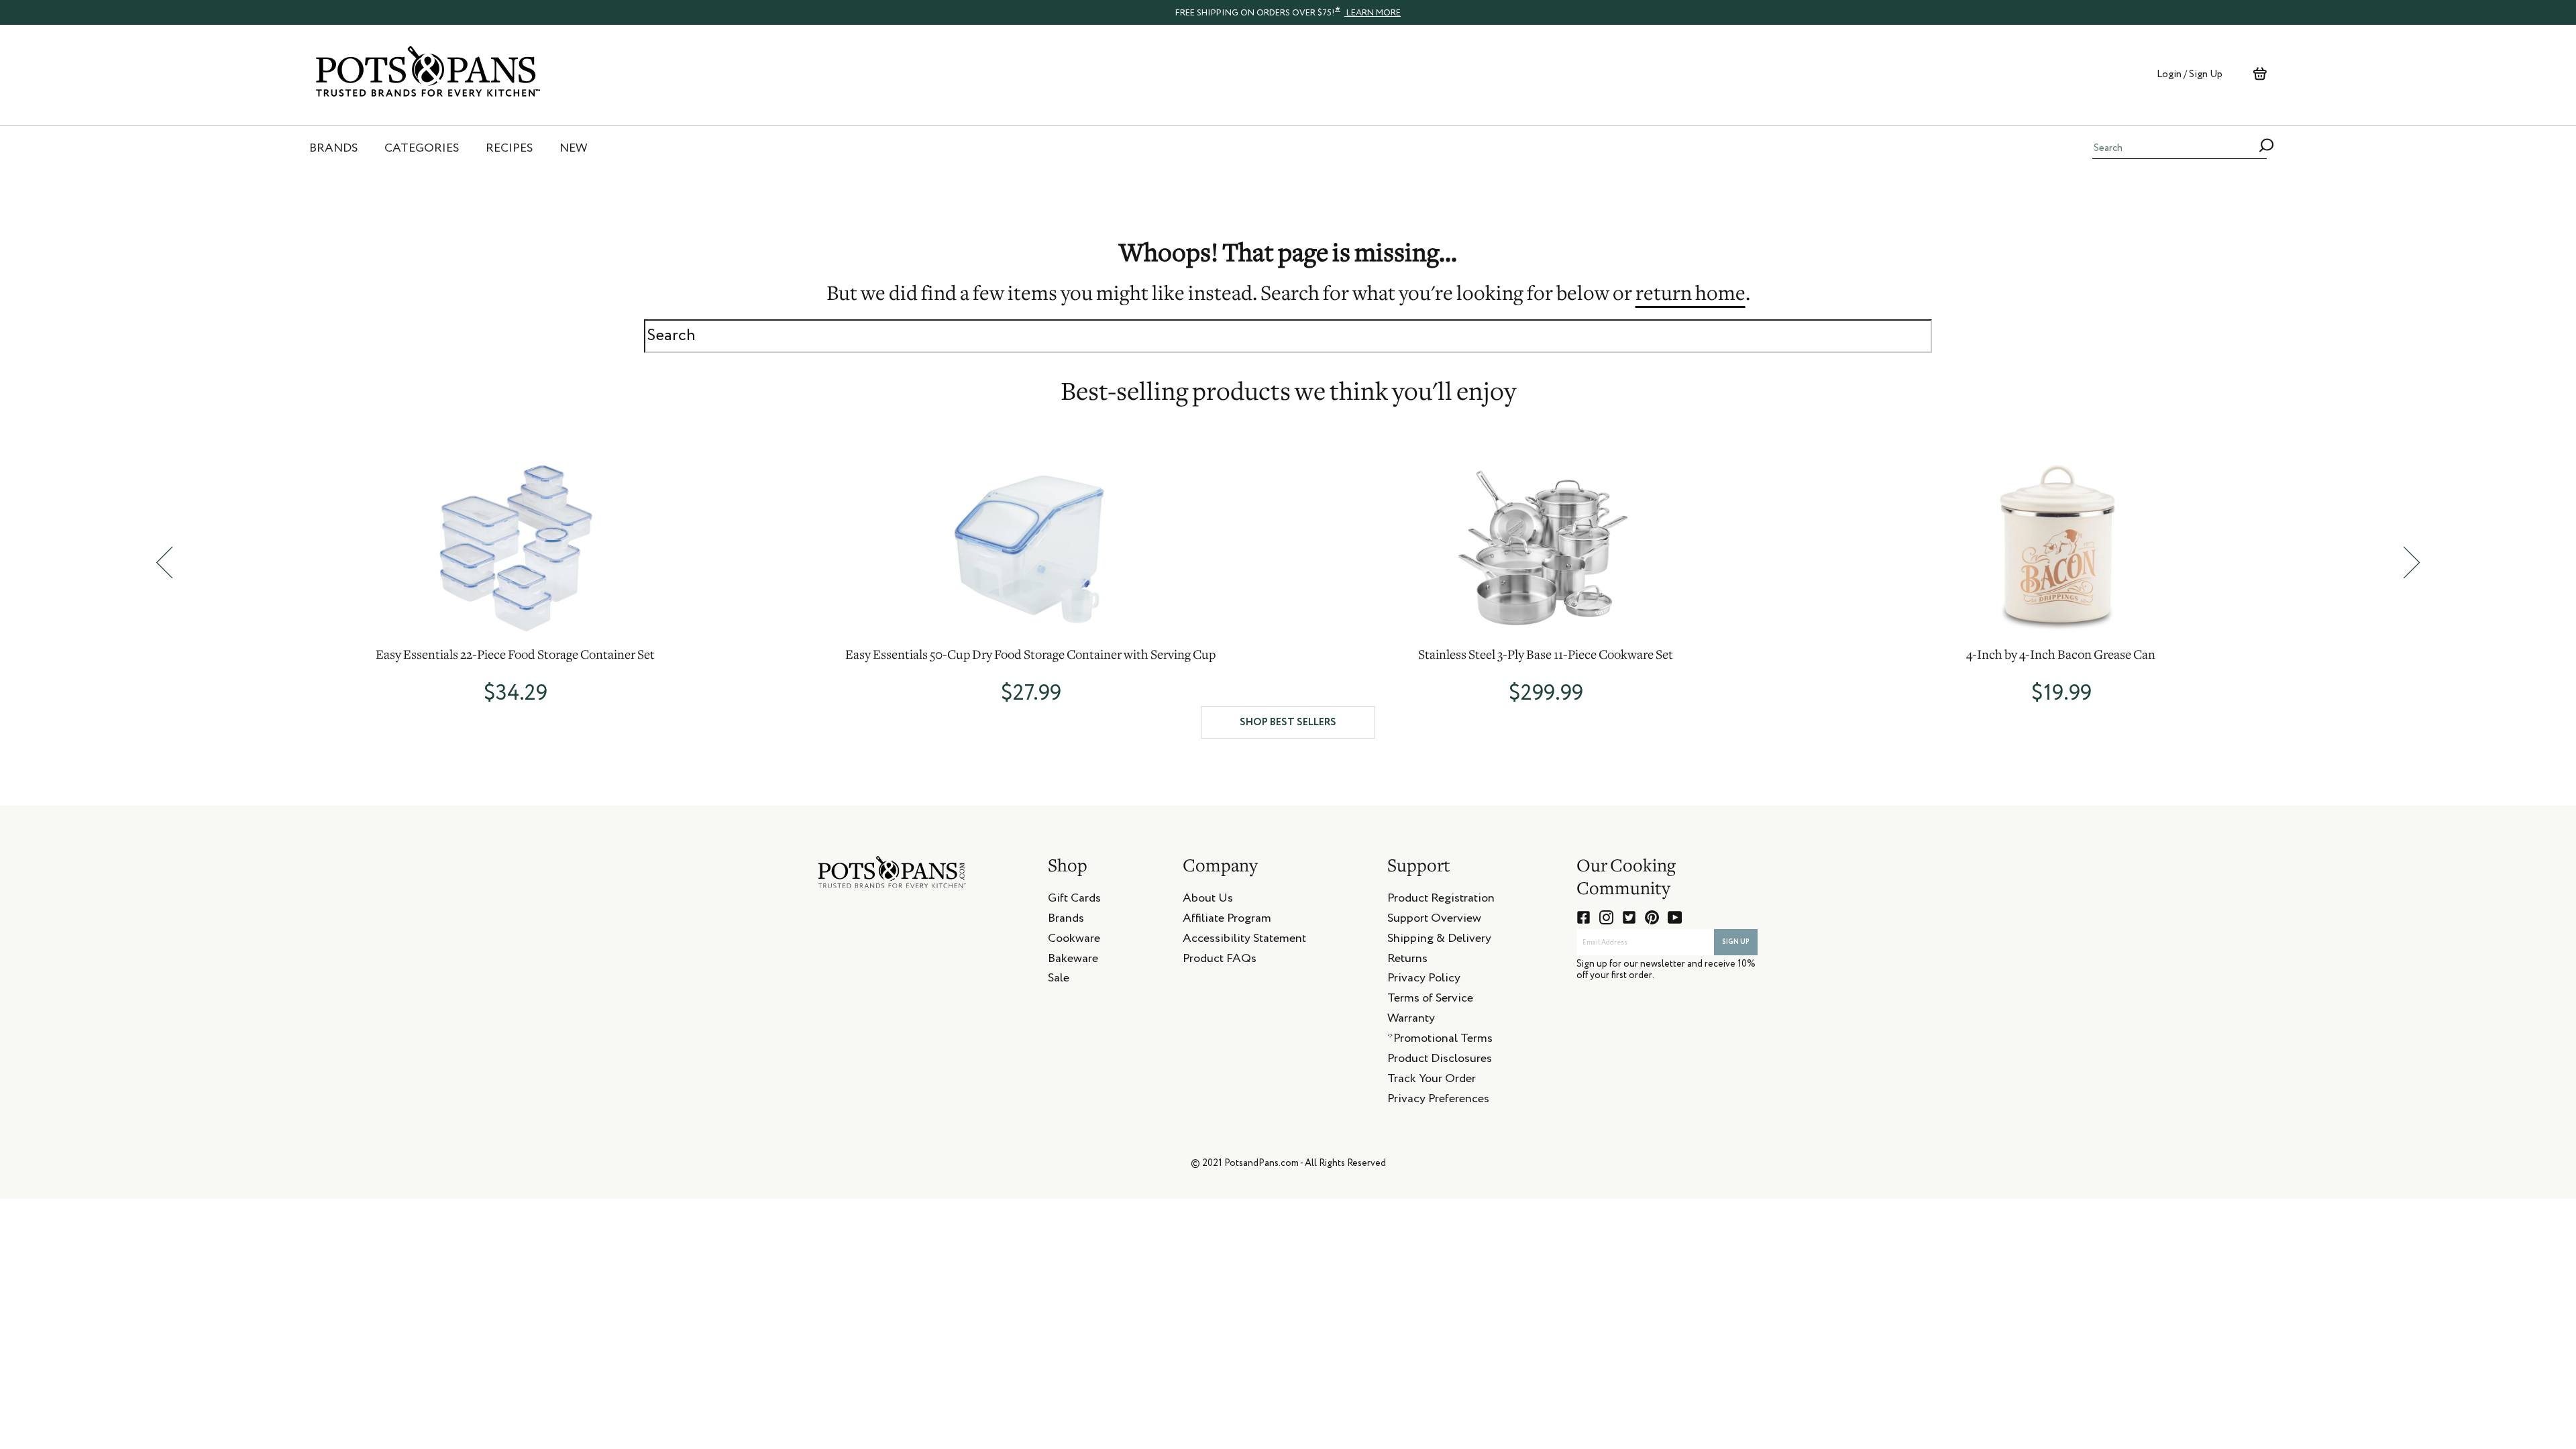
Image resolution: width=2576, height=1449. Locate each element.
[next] (2412, 562)
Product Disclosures (1440, 1061)
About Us (1208, 900)
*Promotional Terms (1440, 1040)
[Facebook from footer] (1584, 917)
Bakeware (1073, 961)
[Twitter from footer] (1629, 917)
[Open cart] (2260, 74)
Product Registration (1441, 900)
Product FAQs (1220, 961)
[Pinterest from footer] (1652, 917)
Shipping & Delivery (1439, 941)
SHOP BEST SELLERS (1288, 722)
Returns (1407, 961)
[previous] (164, 562)
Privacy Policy (1424, 980)
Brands (1066, 920)
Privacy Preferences (1438, 1101)
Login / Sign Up (2190, 74)
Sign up (1736, 942)
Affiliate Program (1227, 920)
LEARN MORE (1373, 13)
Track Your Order (1432, 1081)
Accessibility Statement (1244, 941)
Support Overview (1434, 920)
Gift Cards (1074, 900)
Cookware (1074, 941)
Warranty (1411, 1020)
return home (1690, 295)
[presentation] (1288, 12)
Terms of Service (1430, 1000)
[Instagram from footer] (1606, 917)
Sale (1059, 980)
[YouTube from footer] (1675, 917)
